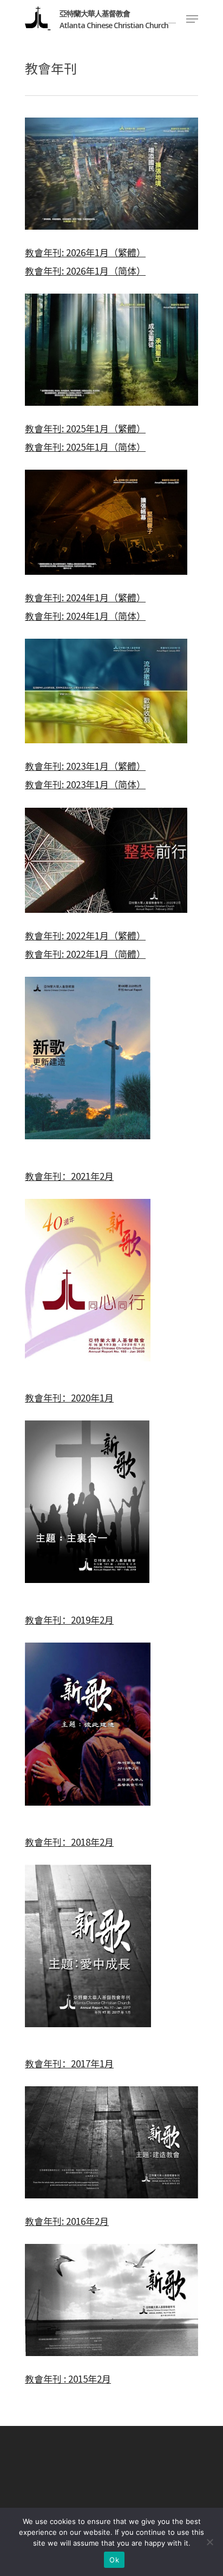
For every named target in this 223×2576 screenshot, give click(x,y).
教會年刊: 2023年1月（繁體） (85, 766)
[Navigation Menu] (192, 19)
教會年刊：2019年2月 (69, 1620)
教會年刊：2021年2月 (69, 1176)
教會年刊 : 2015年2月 (68, 2379)
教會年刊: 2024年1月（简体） (85, 616)
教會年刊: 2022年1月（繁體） (85, 935)
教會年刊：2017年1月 (69, 2063)
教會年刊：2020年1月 (69, 1397)
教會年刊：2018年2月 (69, 1842)
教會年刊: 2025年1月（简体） (85, 447)
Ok (114, 2560)
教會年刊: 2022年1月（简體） (85, 954)
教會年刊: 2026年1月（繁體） (85, 252)
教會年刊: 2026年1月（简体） (85, 271)
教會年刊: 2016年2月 (67, 2221)
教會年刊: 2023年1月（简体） (85, 784)
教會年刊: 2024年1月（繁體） (85, 597)
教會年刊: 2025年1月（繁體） (85, 428)
